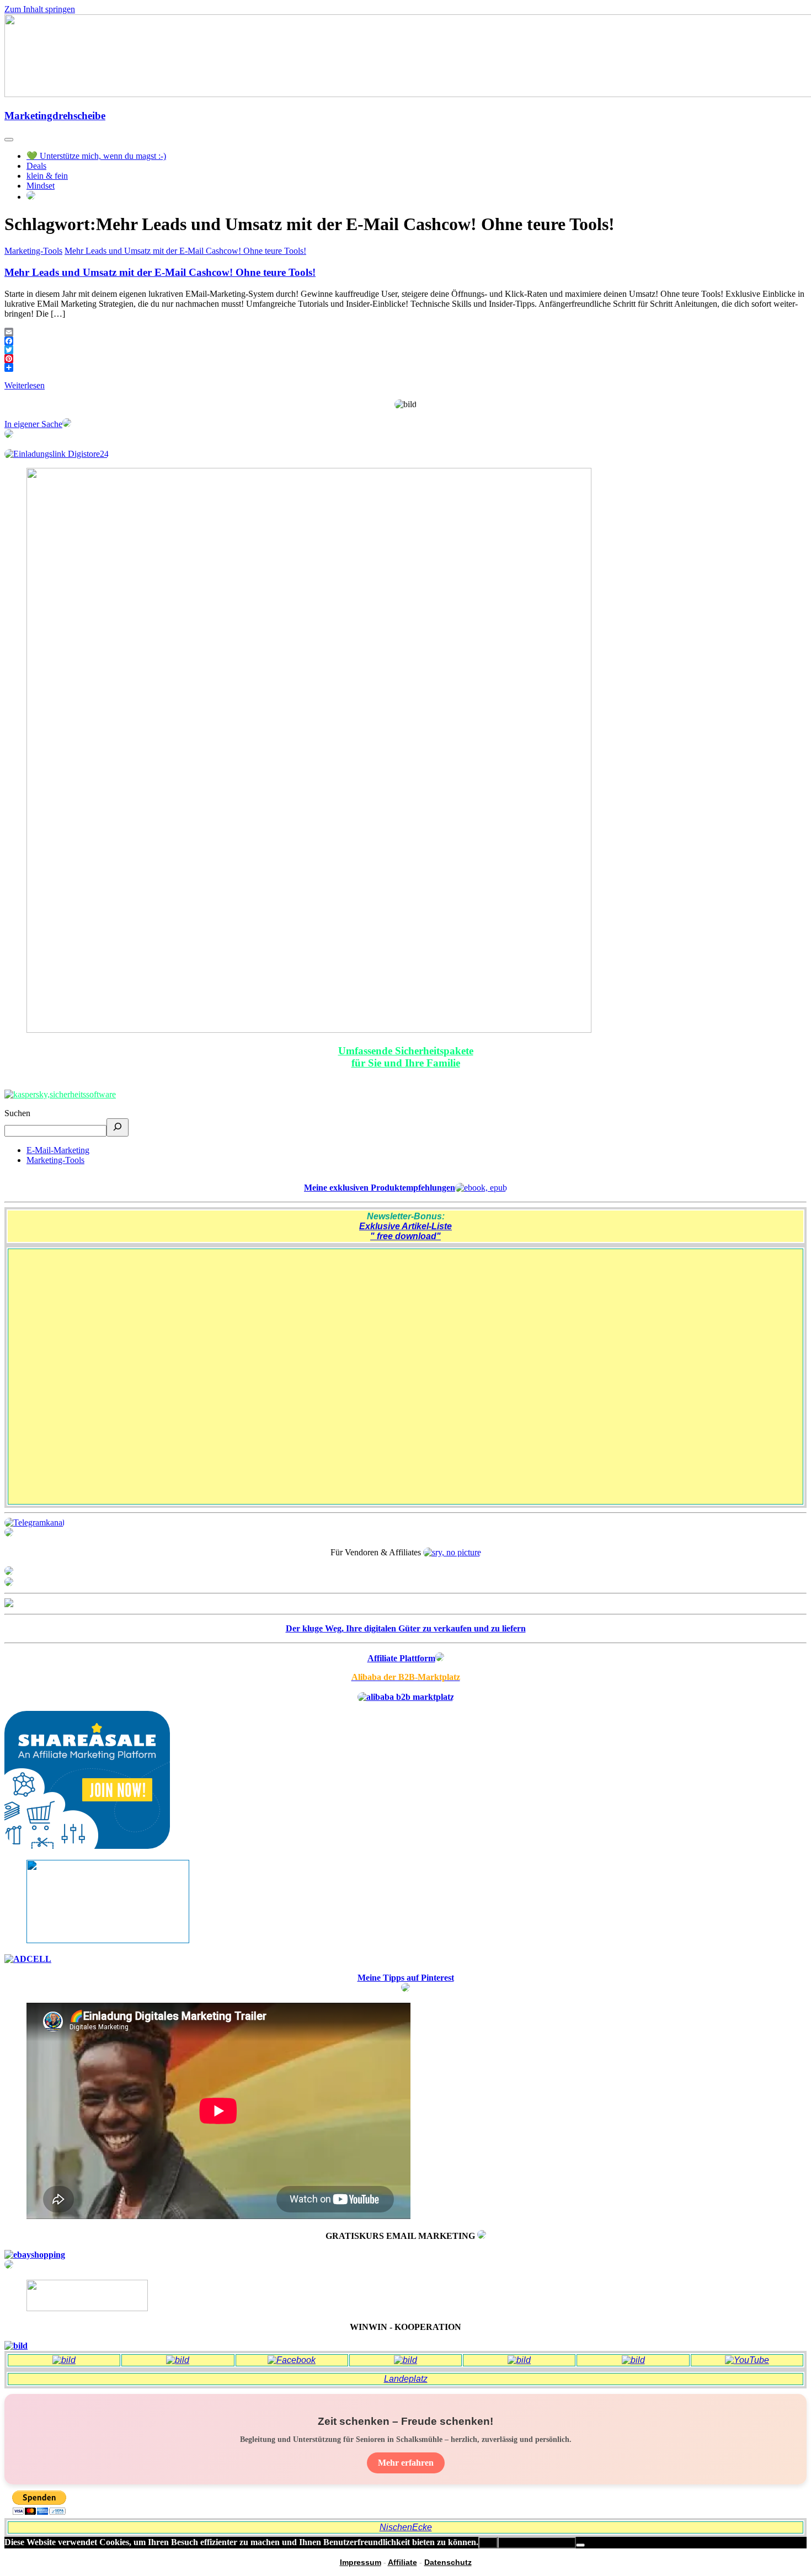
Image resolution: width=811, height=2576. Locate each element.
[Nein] (580, 2545)
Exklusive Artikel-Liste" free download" (405, 1231)
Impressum (361, 2562)
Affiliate (402, 2562)
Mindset (41, 186)
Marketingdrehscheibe (55, 116)
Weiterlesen (25, 385)
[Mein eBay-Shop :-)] (35, 2255)
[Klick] (9, 1604)
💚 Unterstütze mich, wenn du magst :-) (96, 156)
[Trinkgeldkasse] (9, 1534)
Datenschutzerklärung (537, 2543)
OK (488, 2543)
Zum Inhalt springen (40, 9)
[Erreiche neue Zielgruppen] (9, 1583)
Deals (36, 166)
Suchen (17, 1113)
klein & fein (47, 176)
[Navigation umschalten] (9, 140)
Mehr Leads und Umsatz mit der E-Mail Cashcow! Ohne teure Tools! (185, 251)
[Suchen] (118, 1127)
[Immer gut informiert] (34, 1522)
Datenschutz (448, 2562)
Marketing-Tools (33, 251)
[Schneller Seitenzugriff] (9, 1572)
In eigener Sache (33, 424)
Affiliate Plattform (401, 1658)
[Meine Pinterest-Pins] (405, 1989)
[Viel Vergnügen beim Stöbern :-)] (9, 2266)
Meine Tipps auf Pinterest (406, 1978)
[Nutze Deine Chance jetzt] (9, 435)
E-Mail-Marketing (58, 1150)
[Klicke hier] (482, 2236)
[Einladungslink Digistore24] (57, 454)
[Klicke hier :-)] (60, 1094)
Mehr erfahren (406, 2463)
